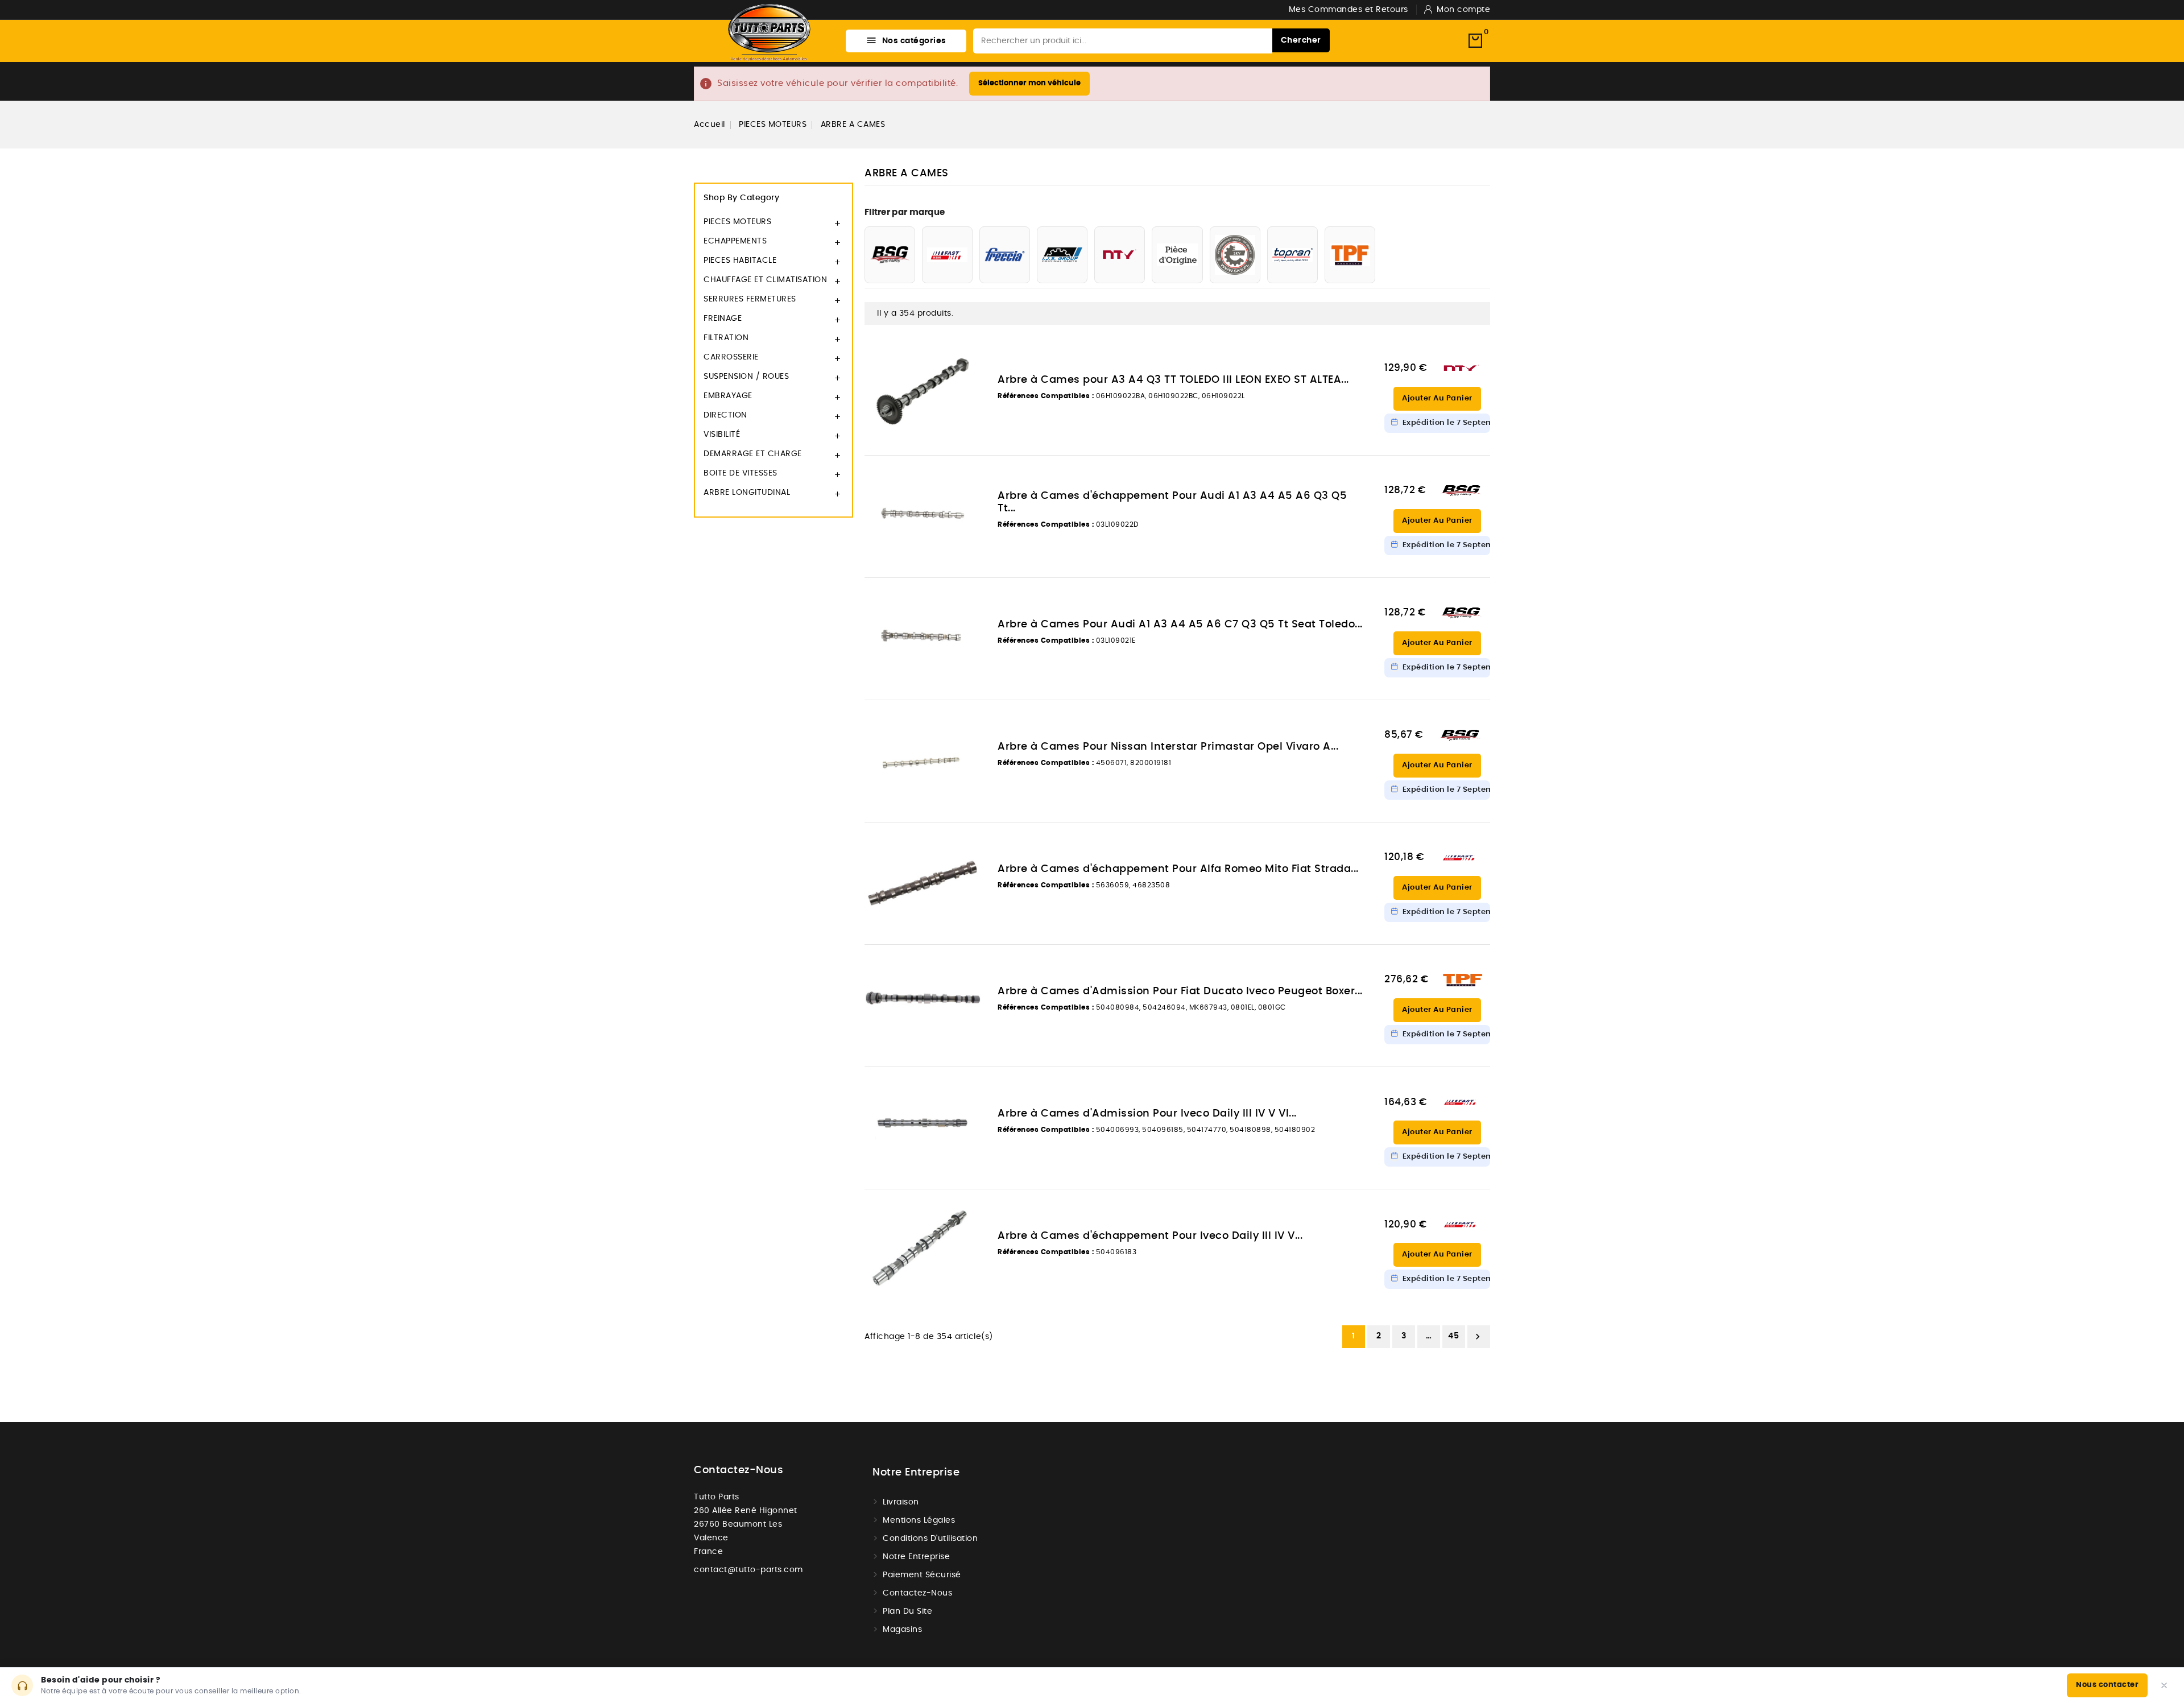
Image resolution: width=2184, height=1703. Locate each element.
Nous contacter (2107, 1685)
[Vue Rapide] (966, 345)
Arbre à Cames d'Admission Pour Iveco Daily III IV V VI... (1147, 1114)
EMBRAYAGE (728, 396)
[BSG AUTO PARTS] (890, 255)
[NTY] (1120, 255)
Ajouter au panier (1437, 398)
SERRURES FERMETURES (750, 299)
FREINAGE (723, 319)
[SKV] (1235, 255)
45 (1453, 1336)
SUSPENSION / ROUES (746, 377)
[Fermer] (2164, 1685)
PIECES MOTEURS (737, 222)
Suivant (1478, 1337)
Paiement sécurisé (922, 1575)
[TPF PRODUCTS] (1350, 255)
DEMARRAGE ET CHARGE (753, 454)
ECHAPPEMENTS (735, 241)
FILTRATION (726, 338)
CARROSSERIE (731, 357)
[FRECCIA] (1005, 255)
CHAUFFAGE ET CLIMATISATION (765, 280)
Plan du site (907, 1611)
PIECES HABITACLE (740, 261)
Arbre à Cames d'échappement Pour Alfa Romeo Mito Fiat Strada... (1178, 869)
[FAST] (947, 255)
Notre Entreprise (916, 1557)
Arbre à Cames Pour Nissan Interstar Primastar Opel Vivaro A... (1168, 747)
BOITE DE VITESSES (741, 473)
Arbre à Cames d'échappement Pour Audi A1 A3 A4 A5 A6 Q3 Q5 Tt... (1172, 502)
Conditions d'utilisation (930, 1539)
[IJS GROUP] (1062, 255)
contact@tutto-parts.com (748, 1570)
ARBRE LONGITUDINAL (747, 493)
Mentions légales (919, 1520)
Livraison (901, 1502)
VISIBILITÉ (722, 435)
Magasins (902, 1630)
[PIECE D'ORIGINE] (1177, 255)
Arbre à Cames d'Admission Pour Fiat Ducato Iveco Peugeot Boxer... (1180, 991)
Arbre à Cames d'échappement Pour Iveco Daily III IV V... (1150, 1236)
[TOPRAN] (1292, 255)
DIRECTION (725, 415)
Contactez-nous (739, 1470)
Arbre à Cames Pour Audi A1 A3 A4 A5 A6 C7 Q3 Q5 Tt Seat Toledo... (1180, 625)
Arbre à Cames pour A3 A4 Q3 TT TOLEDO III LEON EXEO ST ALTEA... (1173, 380)
